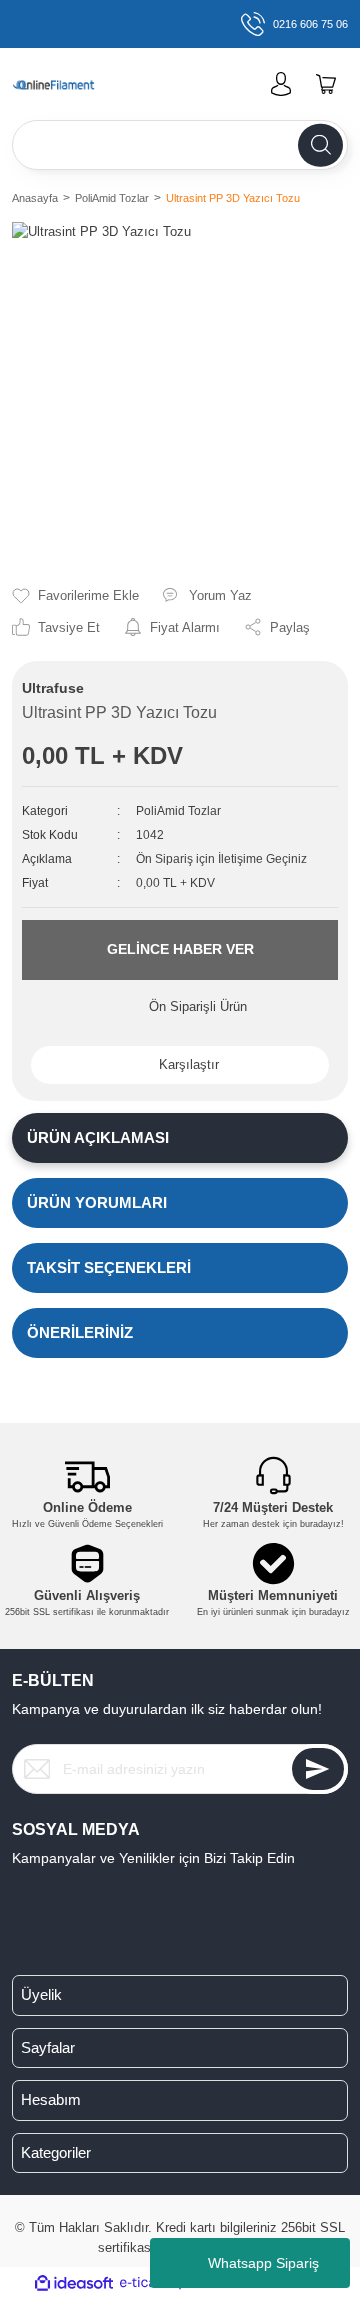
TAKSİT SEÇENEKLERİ (109, 1267)
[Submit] (318, 1769)
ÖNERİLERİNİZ (80, 1332)
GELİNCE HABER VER (180, 949)
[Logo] (64, 84)
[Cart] (326, 84)
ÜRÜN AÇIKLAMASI (98, 1137)
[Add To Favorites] (75, 596)
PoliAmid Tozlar (178, 811)
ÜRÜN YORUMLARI (97, 1202)
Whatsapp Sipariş (263, 2263)
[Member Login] (281, 84)
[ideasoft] (74, 2283)
